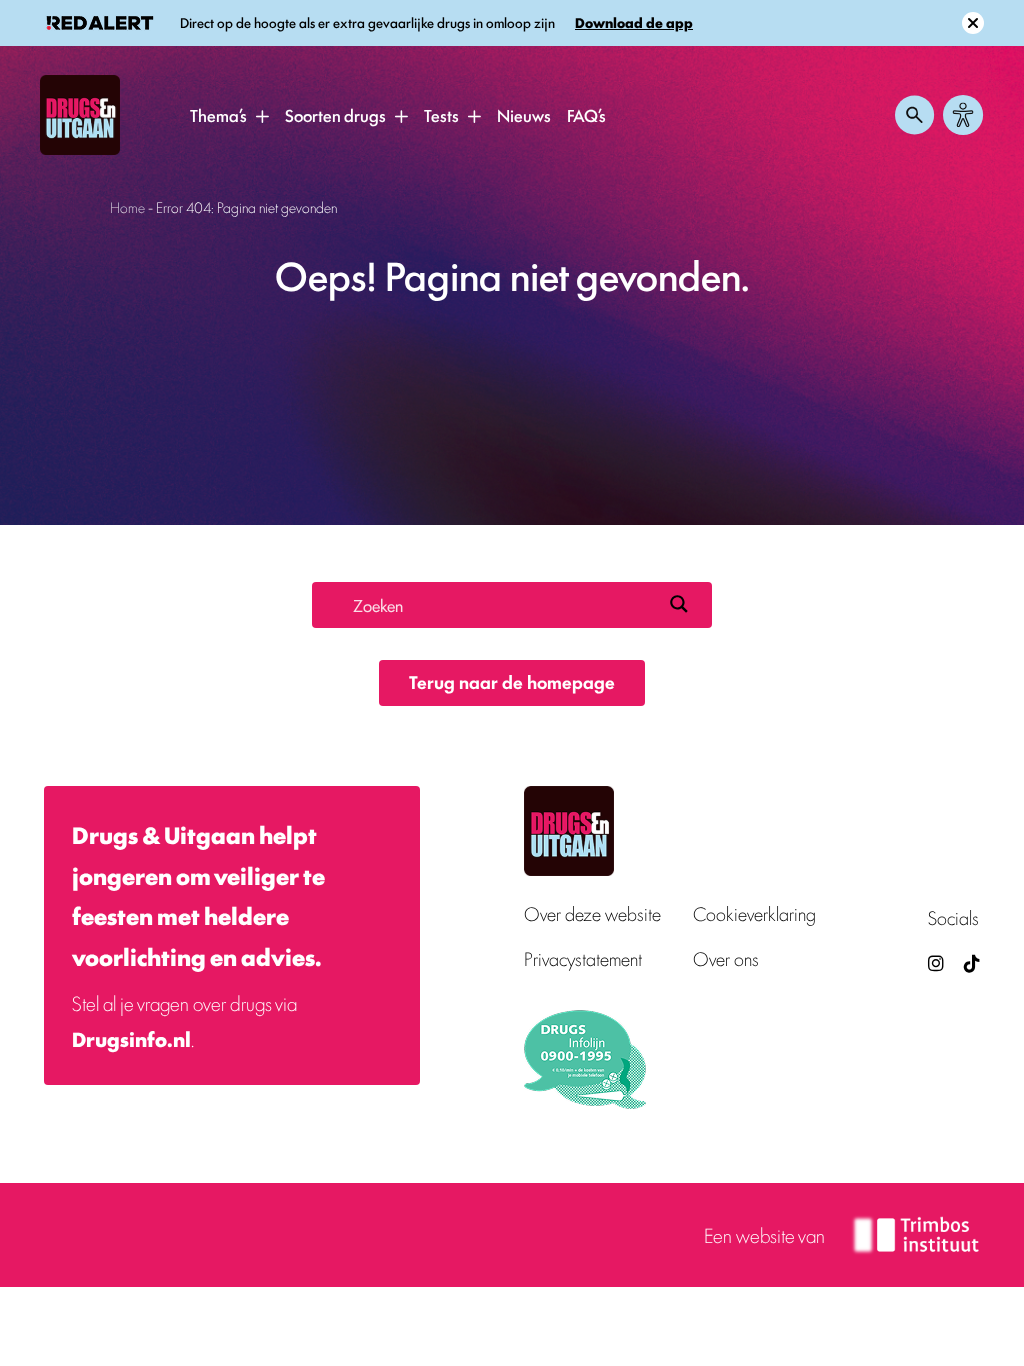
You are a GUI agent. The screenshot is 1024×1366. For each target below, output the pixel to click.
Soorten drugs (335, 115)
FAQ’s (586, 115)
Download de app (634, 22)
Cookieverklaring (754, 913)
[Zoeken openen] (915, 115)
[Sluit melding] (973, 23)
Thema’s (218, 115)
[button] (262, 116)
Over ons (726, 958)
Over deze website (592, 913)
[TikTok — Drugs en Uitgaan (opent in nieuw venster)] (970, 962)
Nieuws (524, 115)
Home (127, 206)
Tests (441, 115)
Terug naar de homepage (512, 681)
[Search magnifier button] (679, 604)
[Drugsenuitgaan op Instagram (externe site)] (936, 962)
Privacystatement (583, 958)
